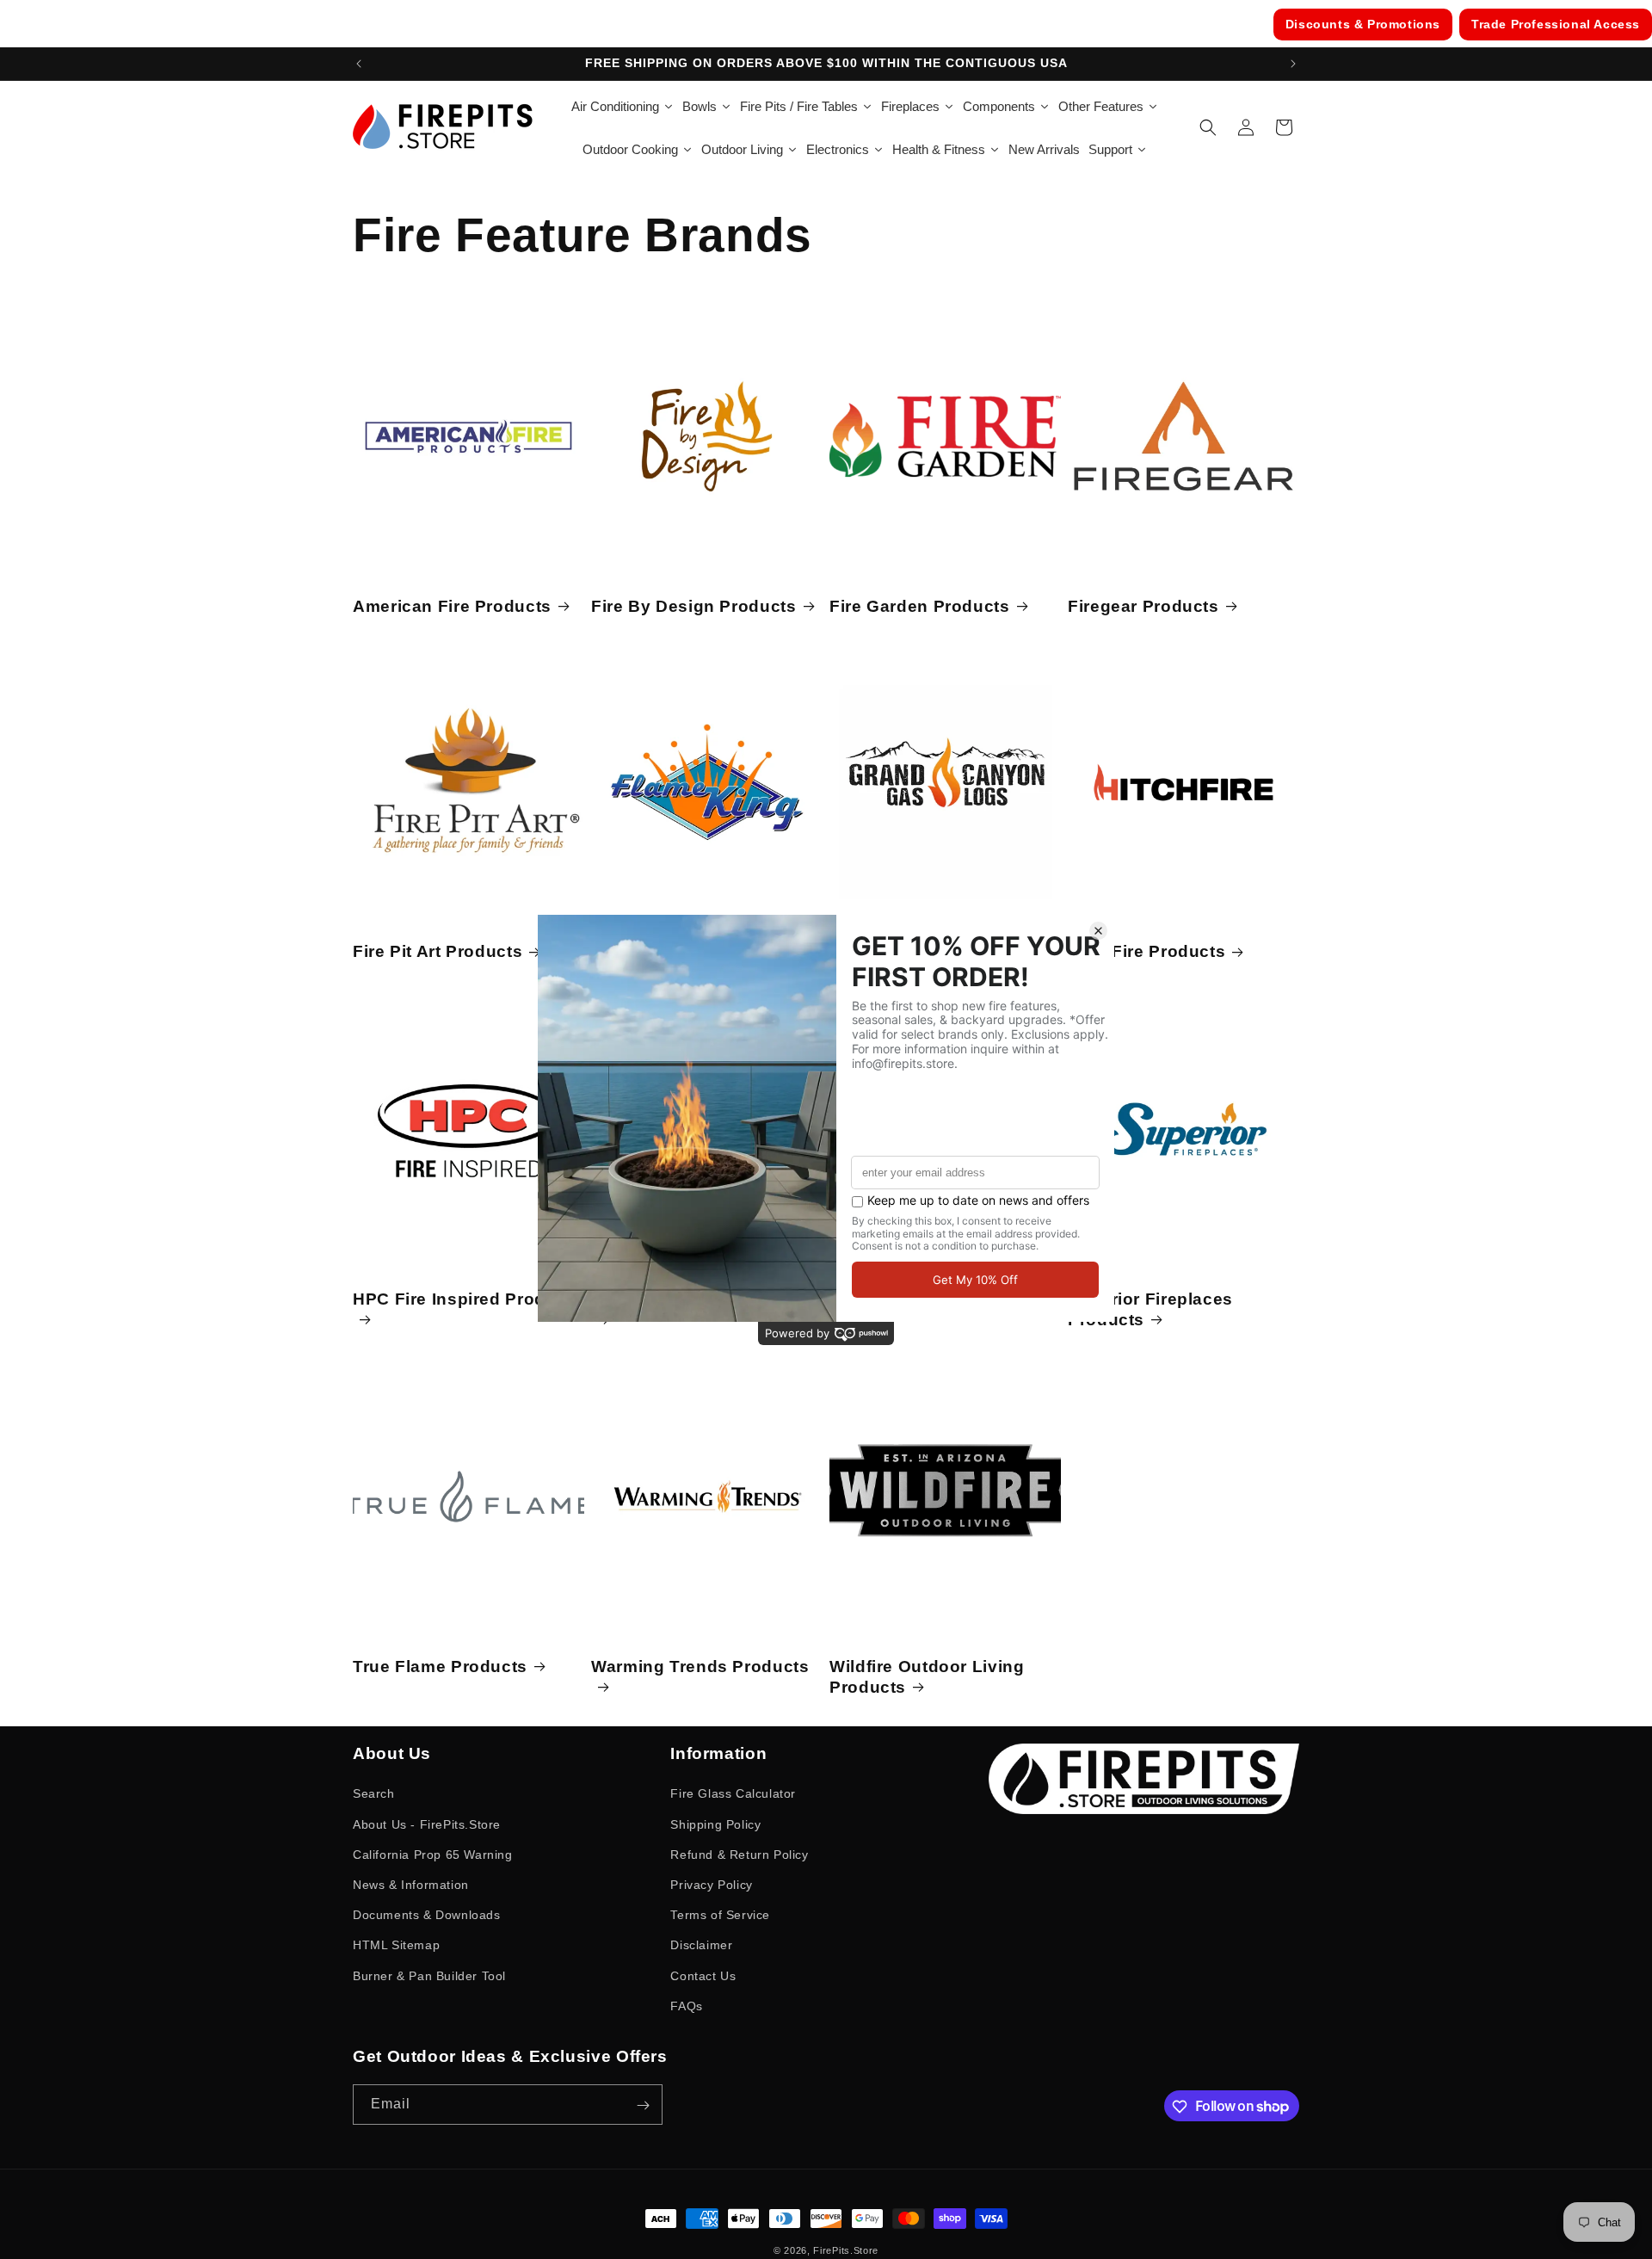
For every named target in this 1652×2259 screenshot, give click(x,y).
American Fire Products (452, 605)
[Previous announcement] (359, 64)
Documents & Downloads (427, 1915)
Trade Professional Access (1556, 24)
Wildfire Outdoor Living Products (927, 1676)
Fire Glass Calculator (733, 1793)
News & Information (411, 1884)
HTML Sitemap (396, 1945)
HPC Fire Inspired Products (467, 1298)
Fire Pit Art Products (438, 952)
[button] (1208, 127)
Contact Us (703, 1975)
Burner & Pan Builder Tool (429, 1975)
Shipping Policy (715, 1824)
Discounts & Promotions (1363, 24)
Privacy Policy (711, 1884)
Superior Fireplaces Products (1150, 1308)
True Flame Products (440, 1666)
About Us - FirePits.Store (427, 1824)
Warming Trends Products (700, 1666)
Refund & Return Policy (739, 1854)
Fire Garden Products (920, 605)
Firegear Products (1143, 605)
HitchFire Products (1147, 952)
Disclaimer (701, 1945)
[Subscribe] (643, 2105)
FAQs (686, 2005)
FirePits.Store (846, 2250)
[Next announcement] (1293, 64)
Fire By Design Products (694, 605)
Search (374, 1793)
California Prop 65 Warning (433, 1854)
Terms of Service (720, 1915)
